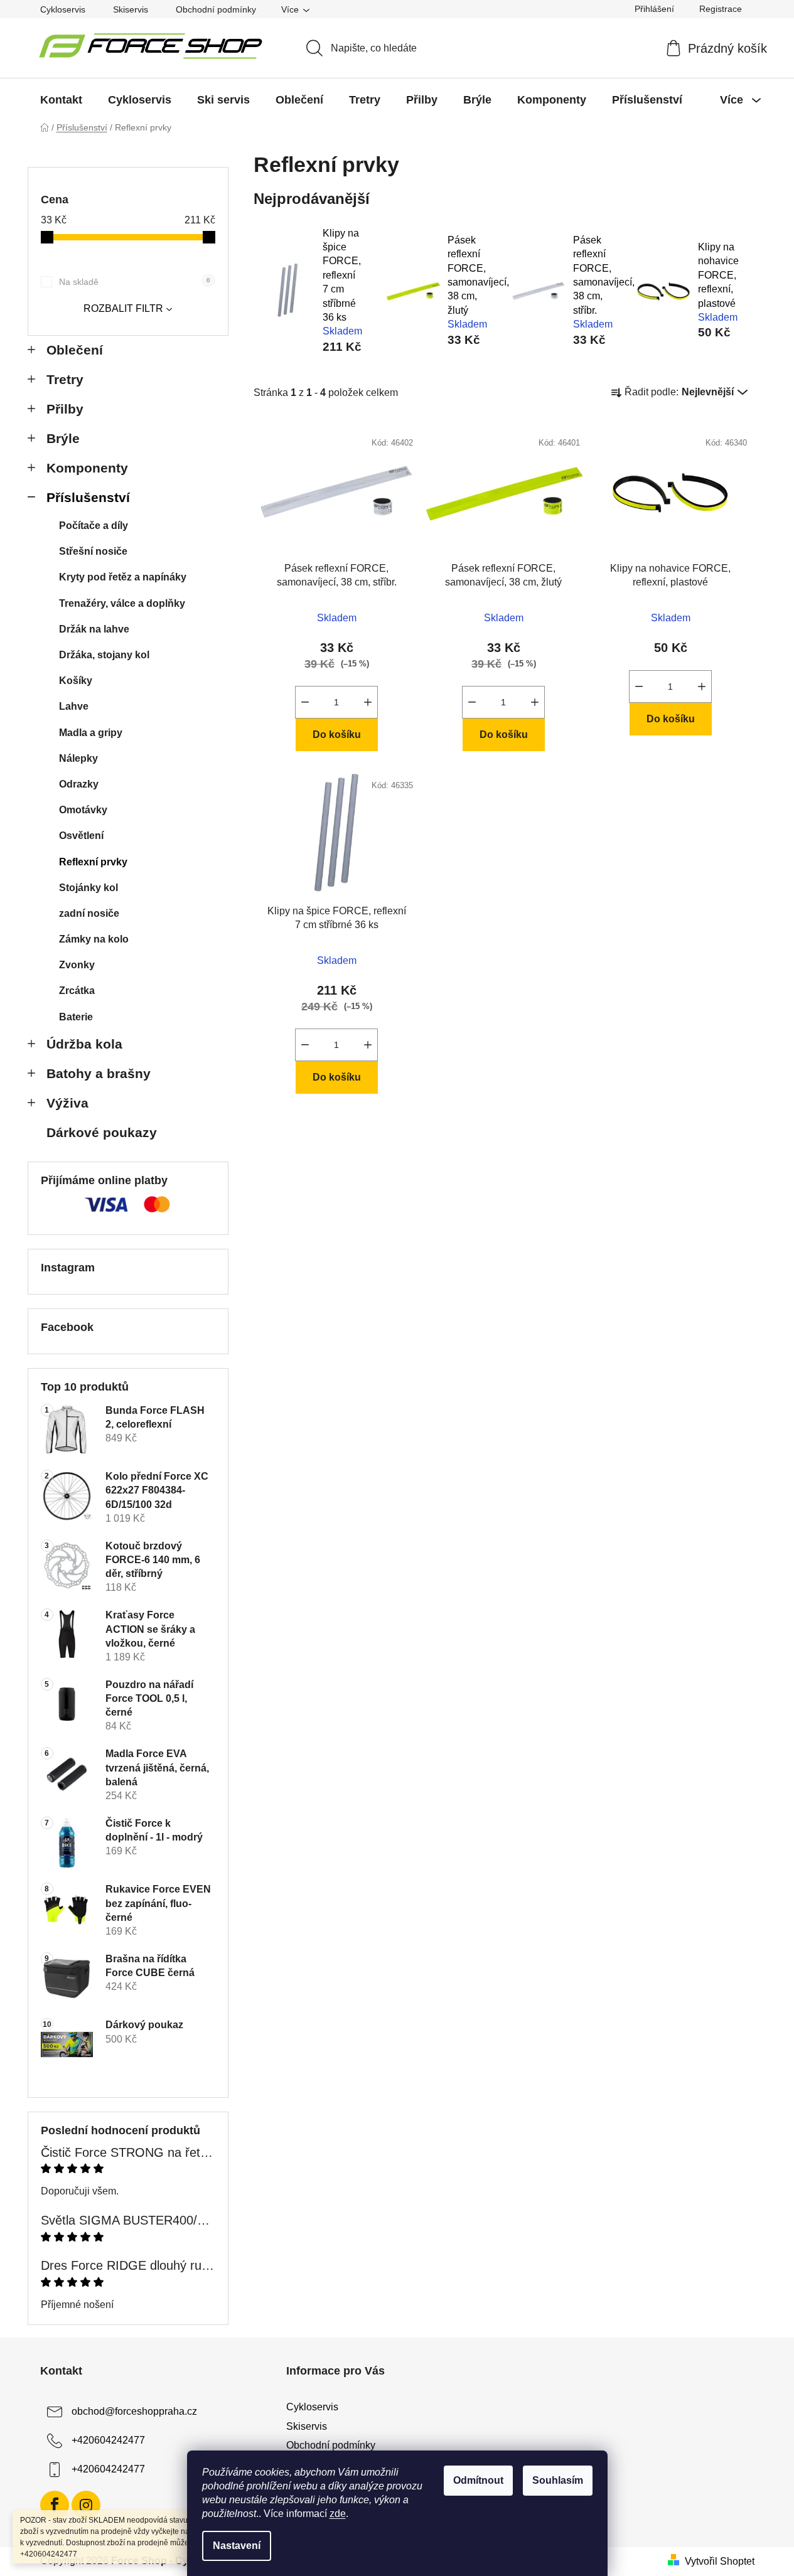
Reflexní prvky (93, 862)
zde (338, 2514)
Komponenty (87, 468)
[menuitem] (61, 100)
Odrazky (79, 784)
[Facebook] (55, 2505)
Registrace (721, 9)
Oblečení (75, 350)
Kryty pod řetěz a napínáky (123, 577)
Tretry (65, 379)
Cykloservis (63, 9)
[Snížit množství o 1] (305, 702)
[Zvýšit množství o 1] (368, 702)
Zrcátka (77, 991)
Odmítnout (478, 2480)
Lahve (74, 706)
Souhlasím (558, 2480)
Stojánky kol (89, 888)
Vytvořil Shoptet (720, 2561)
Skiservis (131, 9)
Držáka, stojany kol (104, 655)
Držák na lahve (94, 629)
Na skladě (135, 282)
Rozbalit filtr (123, 308)
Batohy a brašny (99, 1073)
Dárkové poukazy (102, 1132)
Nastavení (237, 2546)
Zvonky (77, 965)
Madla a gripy (91, 733)
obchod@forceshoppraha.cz (134, 2412)
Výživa (67, 1103)
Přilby (65, 409)
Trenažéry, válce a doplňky (122, 603)
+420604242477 (108, 2441)
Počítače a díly (94, 526)
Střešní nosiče (93, 551)
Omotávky (83, 810)
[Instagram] (86, 2505)
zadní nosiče (89, 913)
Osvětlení (81, 836)
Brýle (63, 438)
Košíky (76, 681)
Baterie (76, 1017)
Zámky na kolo (94, 939)
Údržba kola (84, 1044)
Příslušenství (88, 497)
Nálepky (78, 758)
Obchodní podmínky (216, 9)
